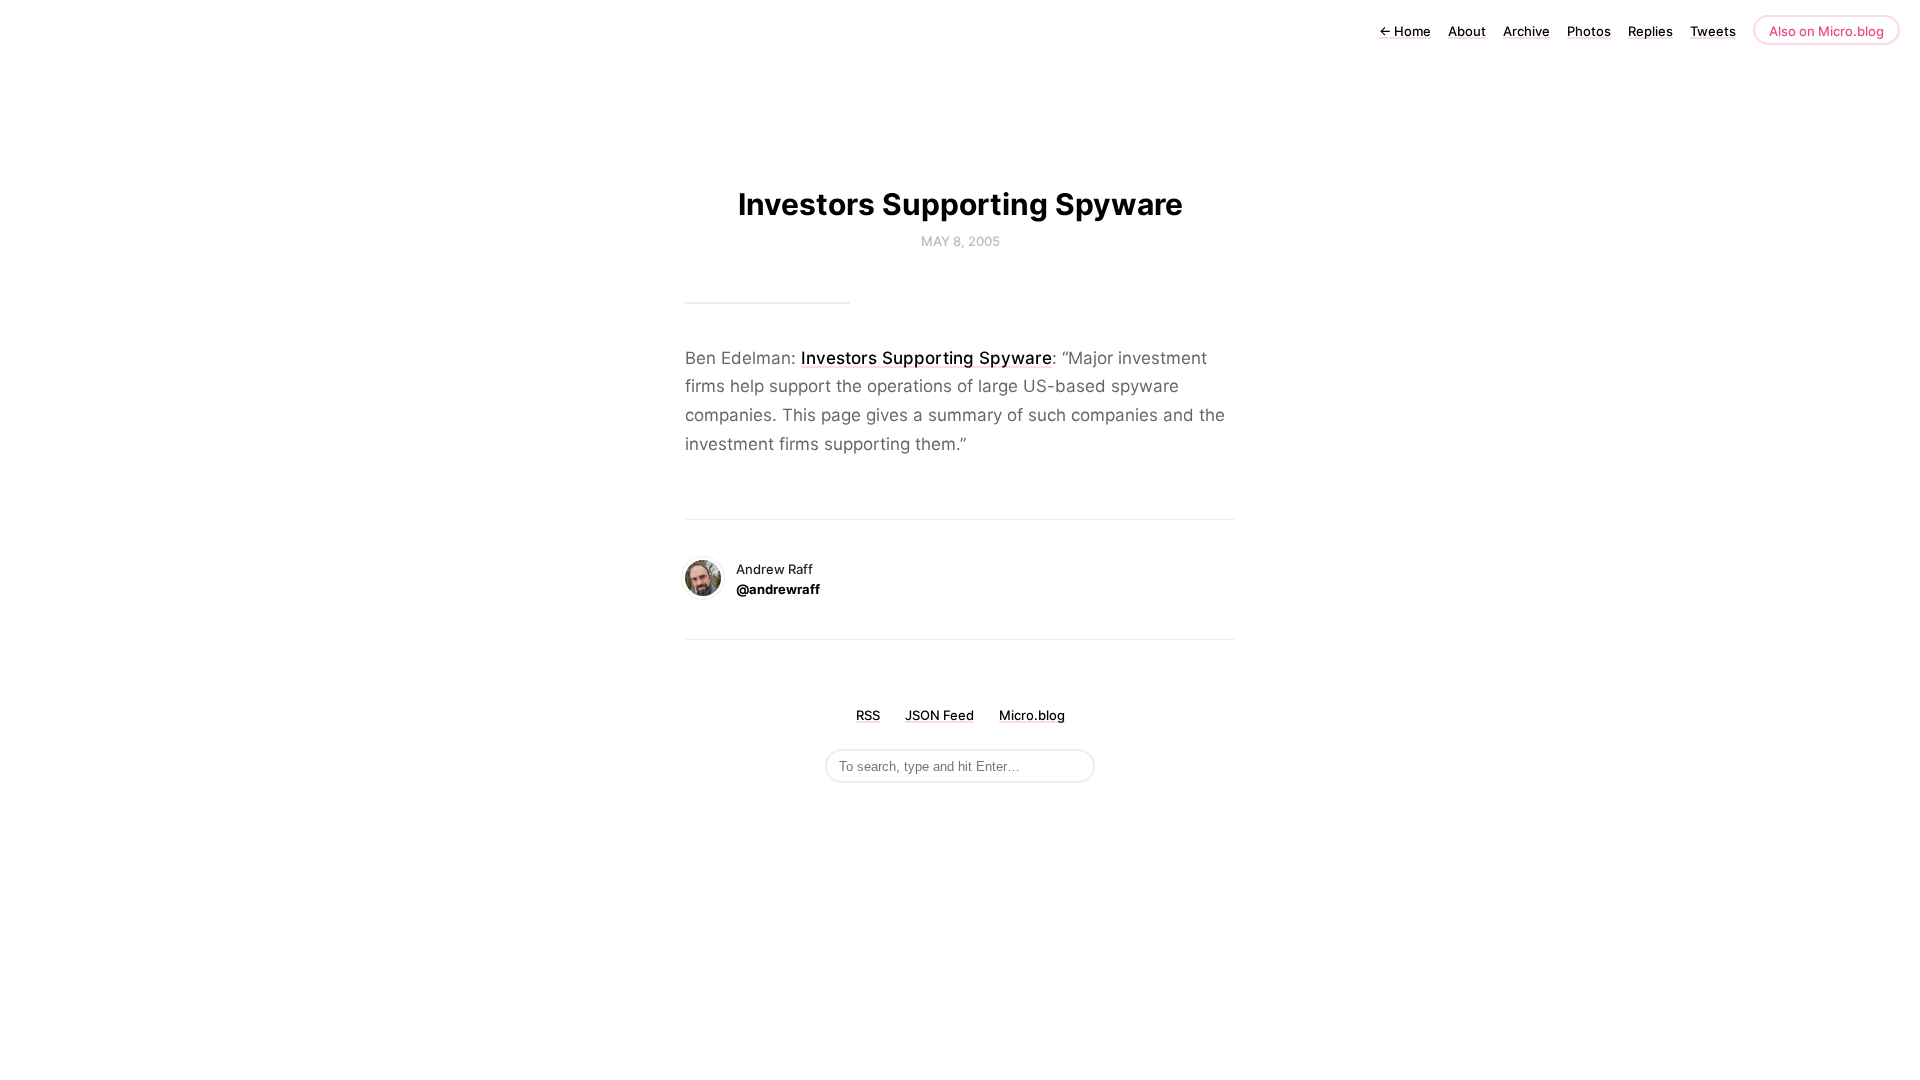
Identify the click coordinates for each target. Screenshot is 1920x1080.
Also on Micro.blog (1826, 31)
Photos (1589, 31)
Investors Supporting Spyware (926, 358)
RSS (868, 715)
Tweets (1713, 31)
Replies (1650, 31)
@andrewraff (778, 589)
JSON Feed (939, 715)
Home (1405, 31)
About (1467, 31)
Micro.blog (1032, 715)
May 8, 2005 (960, 241)
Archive (1526, 31)
